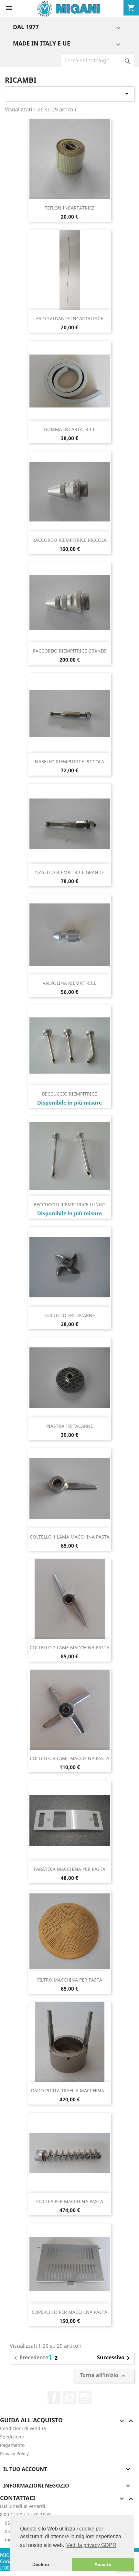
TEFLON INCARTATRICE (70, 208)
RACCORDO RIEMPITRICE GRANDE (70, 651)
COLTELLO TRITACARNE (70, 1315)
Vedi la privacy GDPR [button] (91, 2545)
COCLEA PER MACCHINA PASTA (70, 2201)
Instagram (85, 2398)
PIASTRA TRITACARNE (70, 1426)
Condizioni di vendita (23, 2428)
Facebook (54, 2398)
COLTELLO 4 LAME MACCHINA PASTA (69, 1758)
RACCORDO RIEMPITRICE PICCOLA (69, 540)
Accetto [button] (103, 2564)
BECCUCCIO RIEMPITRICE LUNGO (70, 1205)
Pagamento (12, 2445)
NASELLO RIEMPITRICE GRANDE (70, 872)
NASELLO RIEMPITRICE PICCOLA (69, 762)
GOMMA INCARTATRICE (70, 429)
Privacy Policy (14, 2453)
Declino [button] (41, 2564)
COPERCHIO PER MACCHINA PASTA (69, 2312)
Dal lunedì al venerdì (23, 2506)
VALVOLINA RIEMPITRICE (69, 983)
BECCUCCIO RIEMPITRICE (69, 1094)
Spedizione (12, 2437)
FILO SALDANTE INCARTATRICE (70, 319)
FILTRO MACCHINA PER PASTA (70, 1980)
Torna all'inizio (104, 2376)
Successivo (115, 2358)
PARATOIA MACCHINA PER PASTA (69, 1869)
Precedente (30, 2358)
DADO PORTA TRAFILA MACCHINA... (69, 2091)
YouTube (69, 2398)
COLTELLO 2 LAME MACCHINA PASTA (69, 1648)
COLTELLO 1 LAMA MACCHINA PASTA (70, 1537)
